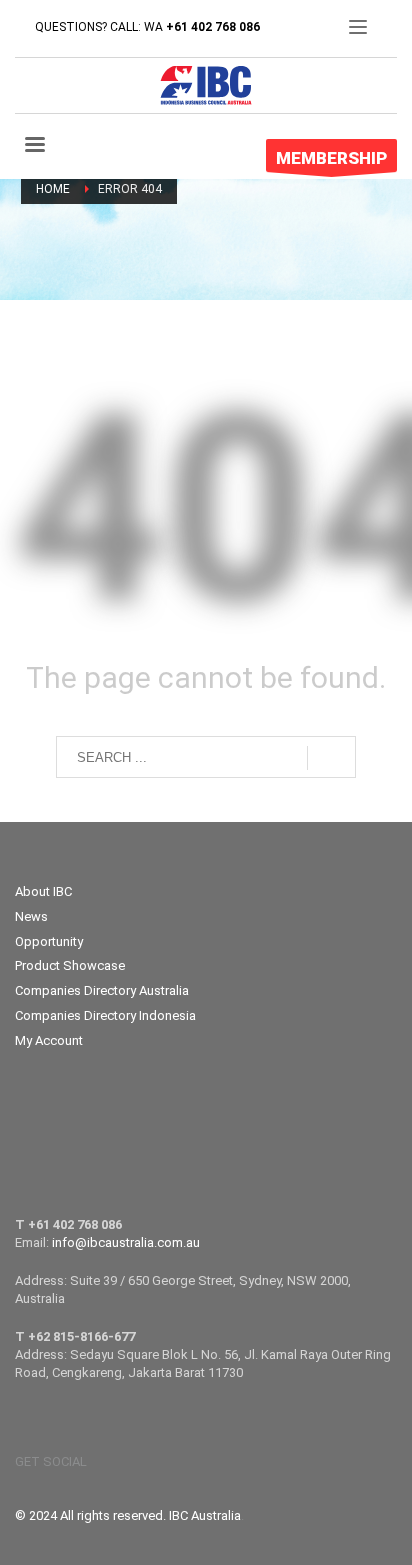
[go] (331, 758)
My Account (49, 1040)
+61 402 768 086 (213, 27)
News (31, 916)
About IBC (43, 891)
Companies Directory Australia (102, 990)
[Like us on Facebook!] (102, 1462)
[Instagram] (162, 1462)
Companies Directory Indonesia (105, 1015)
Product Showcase (70, 965)
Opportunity (49, 941)
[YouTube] (132, 1462)
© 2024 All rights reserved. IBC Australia (128, 1515)
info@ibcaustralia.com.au (126, 1242)
